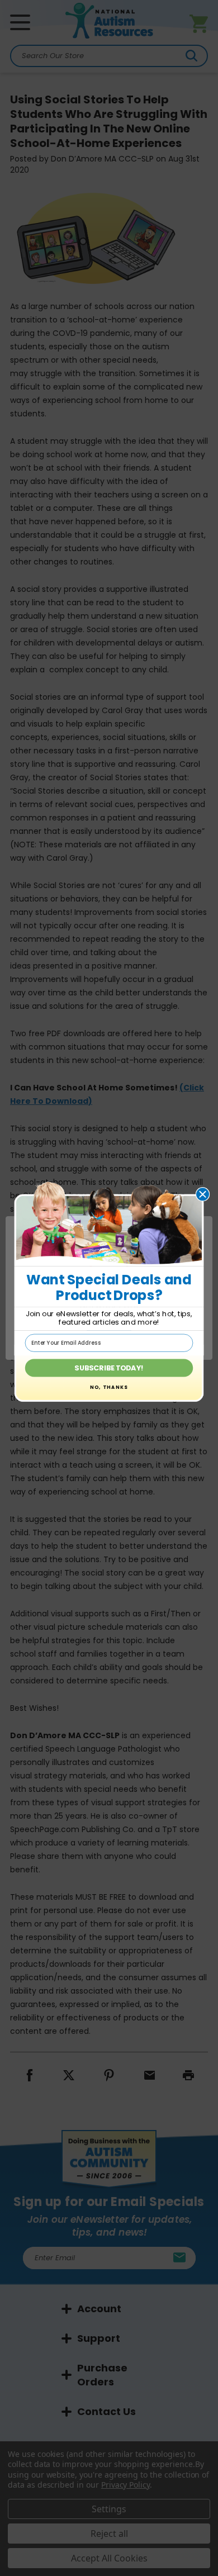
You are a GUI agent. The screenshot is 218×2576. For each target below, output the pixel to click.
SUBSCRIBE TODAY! (109, 1368)
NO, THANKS (109, 1387)
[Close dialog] (203, 1194)
